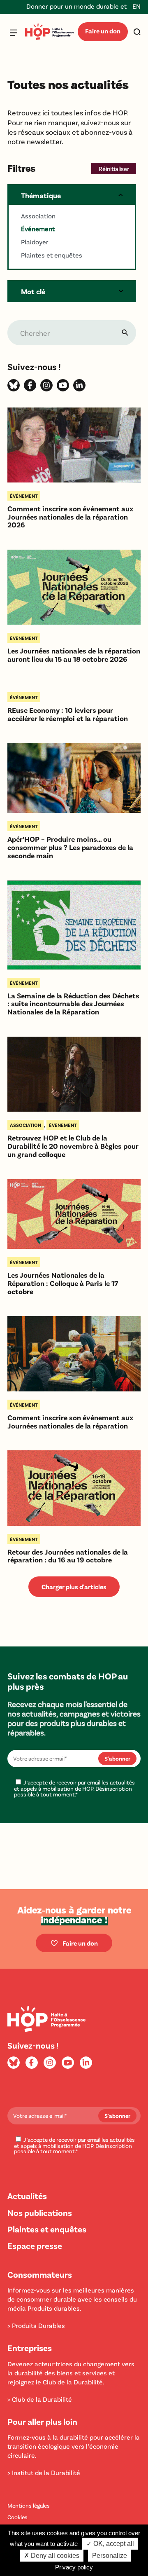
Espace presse (35, 2245)
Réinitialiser (114, 169)
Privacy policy (74, 2567)
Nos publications (40, 2212)
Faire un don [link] (80, 1943)
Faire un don (103, 31)
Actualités (27, 2195)
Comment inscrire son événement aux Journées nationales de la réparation (70, 1422)
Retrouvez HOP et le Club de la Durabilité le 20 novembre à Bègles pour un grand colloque (73, 1146)
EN (136, 6)
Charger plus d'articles (74, 1587)
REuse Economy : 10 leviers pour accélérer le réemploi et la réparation (68, 714)
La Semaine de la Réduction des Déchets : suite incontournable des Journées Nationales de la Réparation (73, 1004)
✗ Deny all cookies (52, 2556)
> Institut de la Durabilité (44, 2472)
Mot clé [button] (33, 291)
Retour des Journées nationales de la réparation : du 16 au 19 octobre (68, 1556)
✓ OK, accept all (110, 2544)
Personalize (110, 2556)
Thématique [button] (41, 195)
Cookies (17, 2517)
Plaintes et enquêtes (47, 2229)
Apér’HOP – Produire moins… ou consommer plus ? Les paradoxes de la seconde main (70, 847)
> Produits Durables (36, 2325)
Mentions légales (29, 2505)
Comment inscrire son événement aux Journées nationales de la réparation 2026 (70, 517)
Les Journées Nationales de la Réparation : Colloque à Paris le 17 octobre (63, 1283)
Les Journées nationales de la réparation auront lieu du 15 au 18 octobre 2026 (74, 655)
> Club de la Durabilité (40, 2399)
